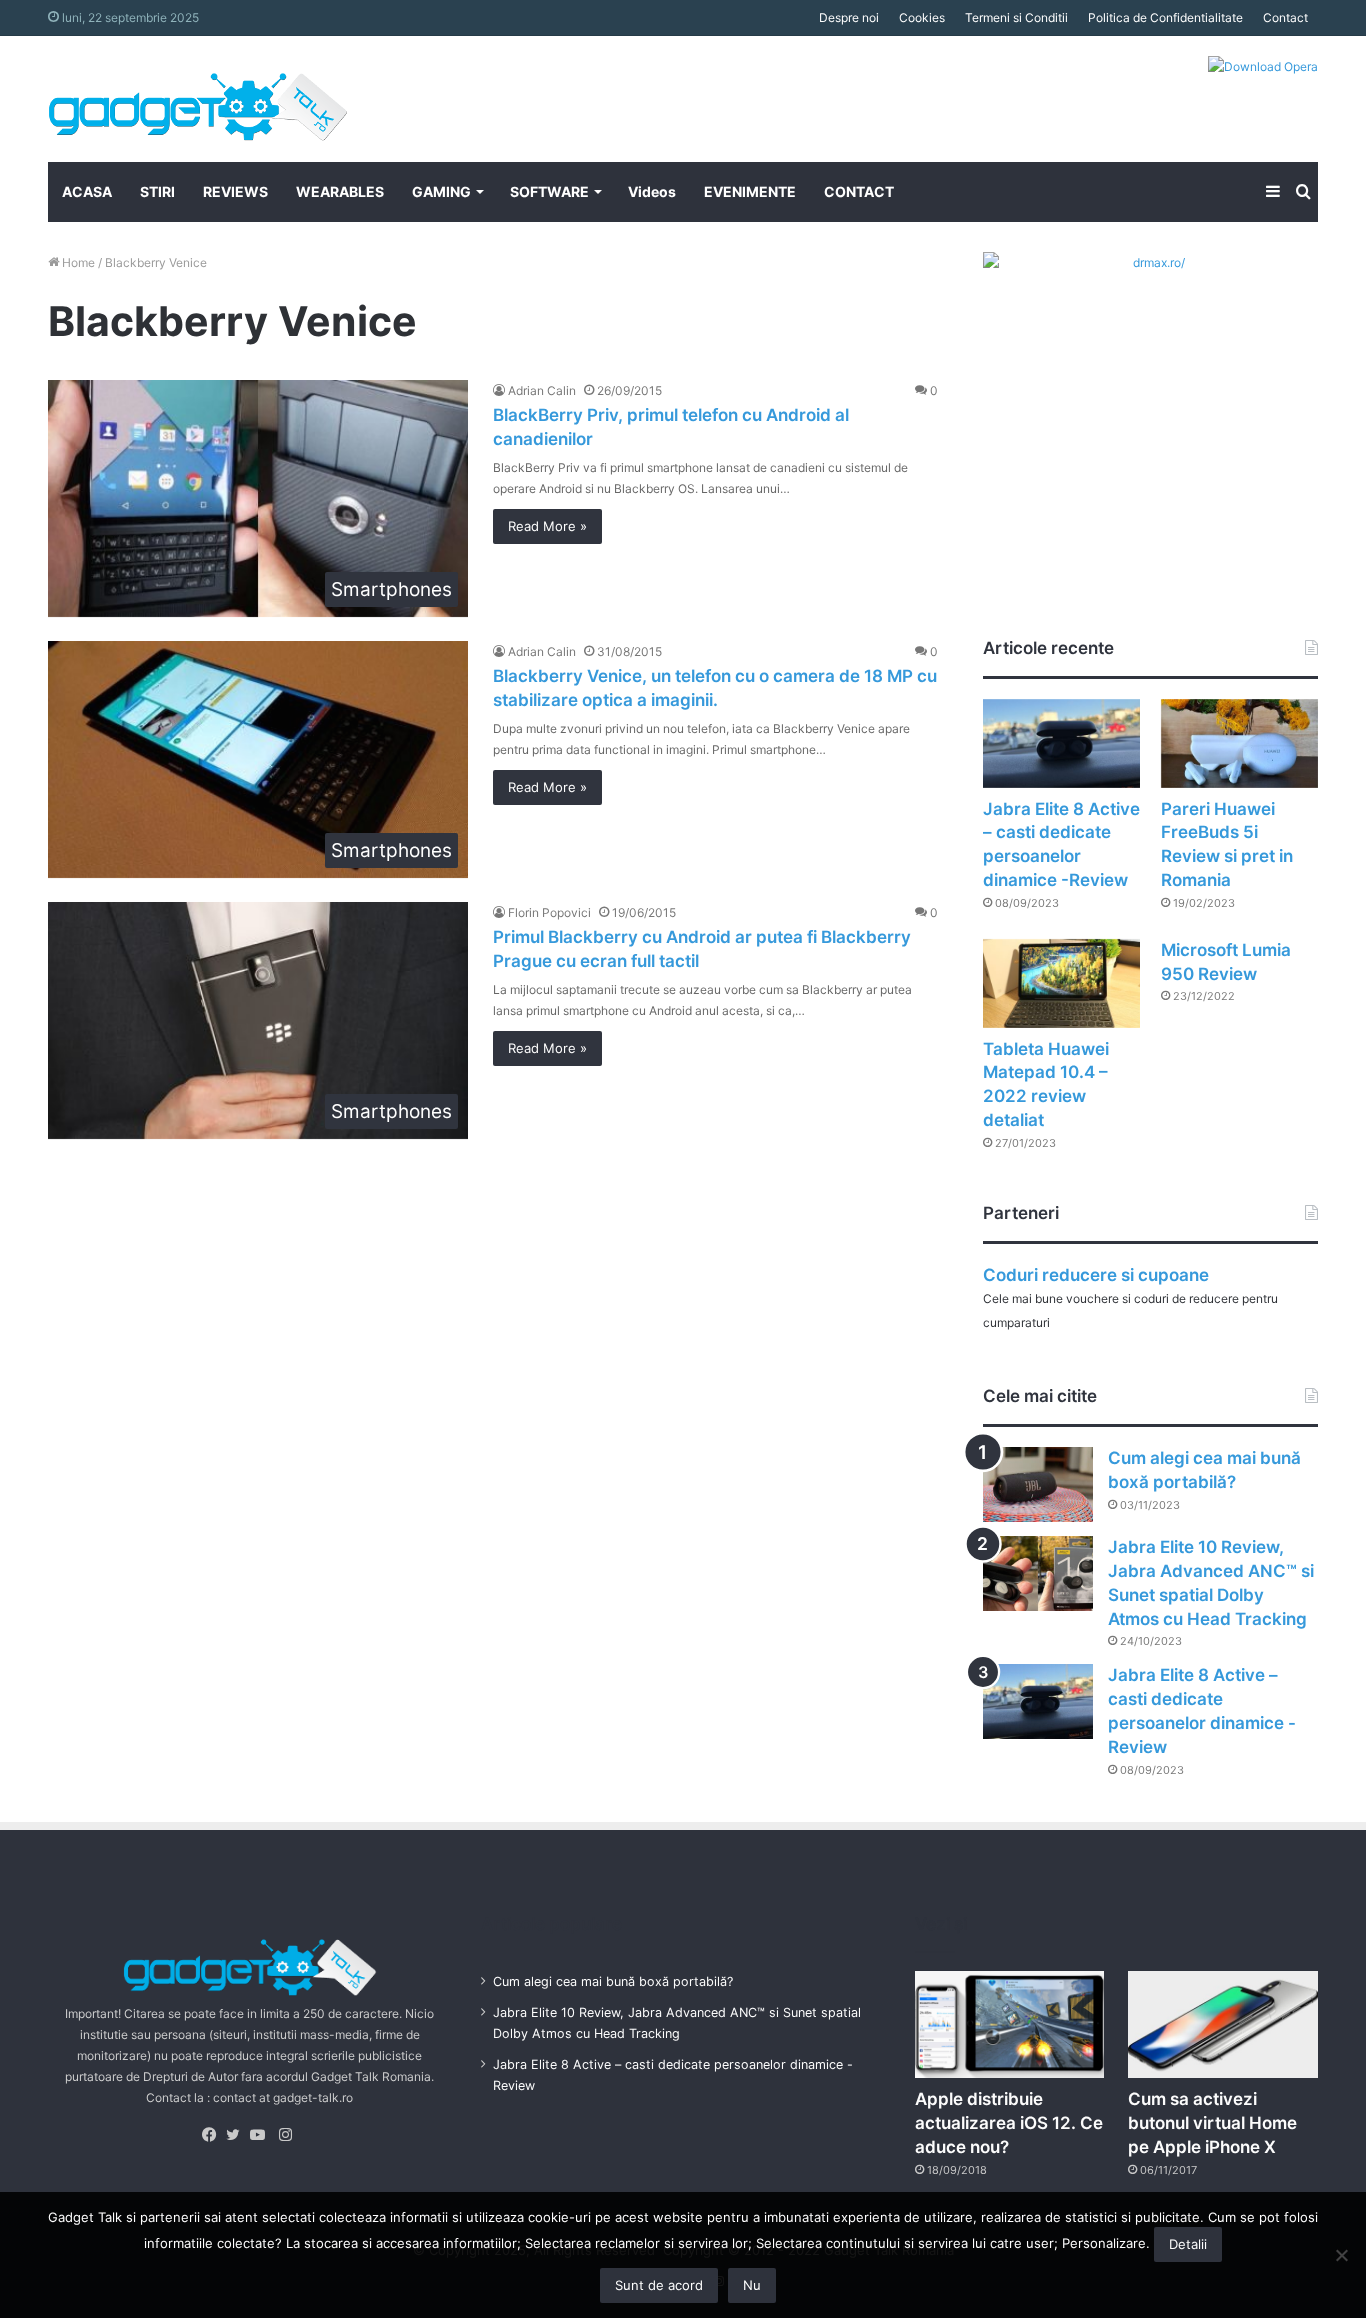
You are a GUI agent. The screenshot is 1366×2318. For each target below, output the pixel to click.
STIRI (157, 191)
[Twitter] (238, 2135)
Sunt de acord (659, 2285)
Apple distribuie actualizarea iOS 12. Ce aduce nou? (1009, 2123)
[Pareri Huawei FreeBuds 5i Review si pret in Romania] (1239, 743)
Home (77, 262)
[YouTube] (262, 2135)
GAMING (441, 191)
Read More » (547, 526)
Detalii (1188, 2244)
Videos (652, 191)
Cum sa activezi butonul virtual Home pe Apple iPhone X (1212, 2123)
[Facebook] (214, 2135)
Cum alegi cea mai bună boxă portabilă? (613, 1981)
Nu (752, 2285)
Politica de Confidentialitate (1165, 17)
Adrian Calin (542, 390)
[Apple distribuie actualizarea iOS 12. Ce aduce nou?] (1010, 2024)
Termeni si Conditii (1016, 17)
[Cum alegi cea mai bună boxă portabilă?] (1038, 1484)
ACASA (87, 191)
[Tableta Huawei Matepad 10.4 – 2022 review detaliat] (1061, 983)
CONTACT (859, 191)
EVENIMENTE (750, 191)
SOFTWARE (549, 191)
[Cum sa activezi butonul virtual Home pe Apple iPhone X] (1223, 2024)
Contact (1285, 17)
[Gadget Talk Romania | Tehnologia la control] (198, 99)
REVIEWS (235, 191)
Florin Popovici (549, 912)
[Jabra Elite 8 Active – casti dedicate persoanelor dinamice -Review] (1061, 743)
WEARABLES (340, 191)
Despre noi (849, 17)
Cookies (922, 17)
